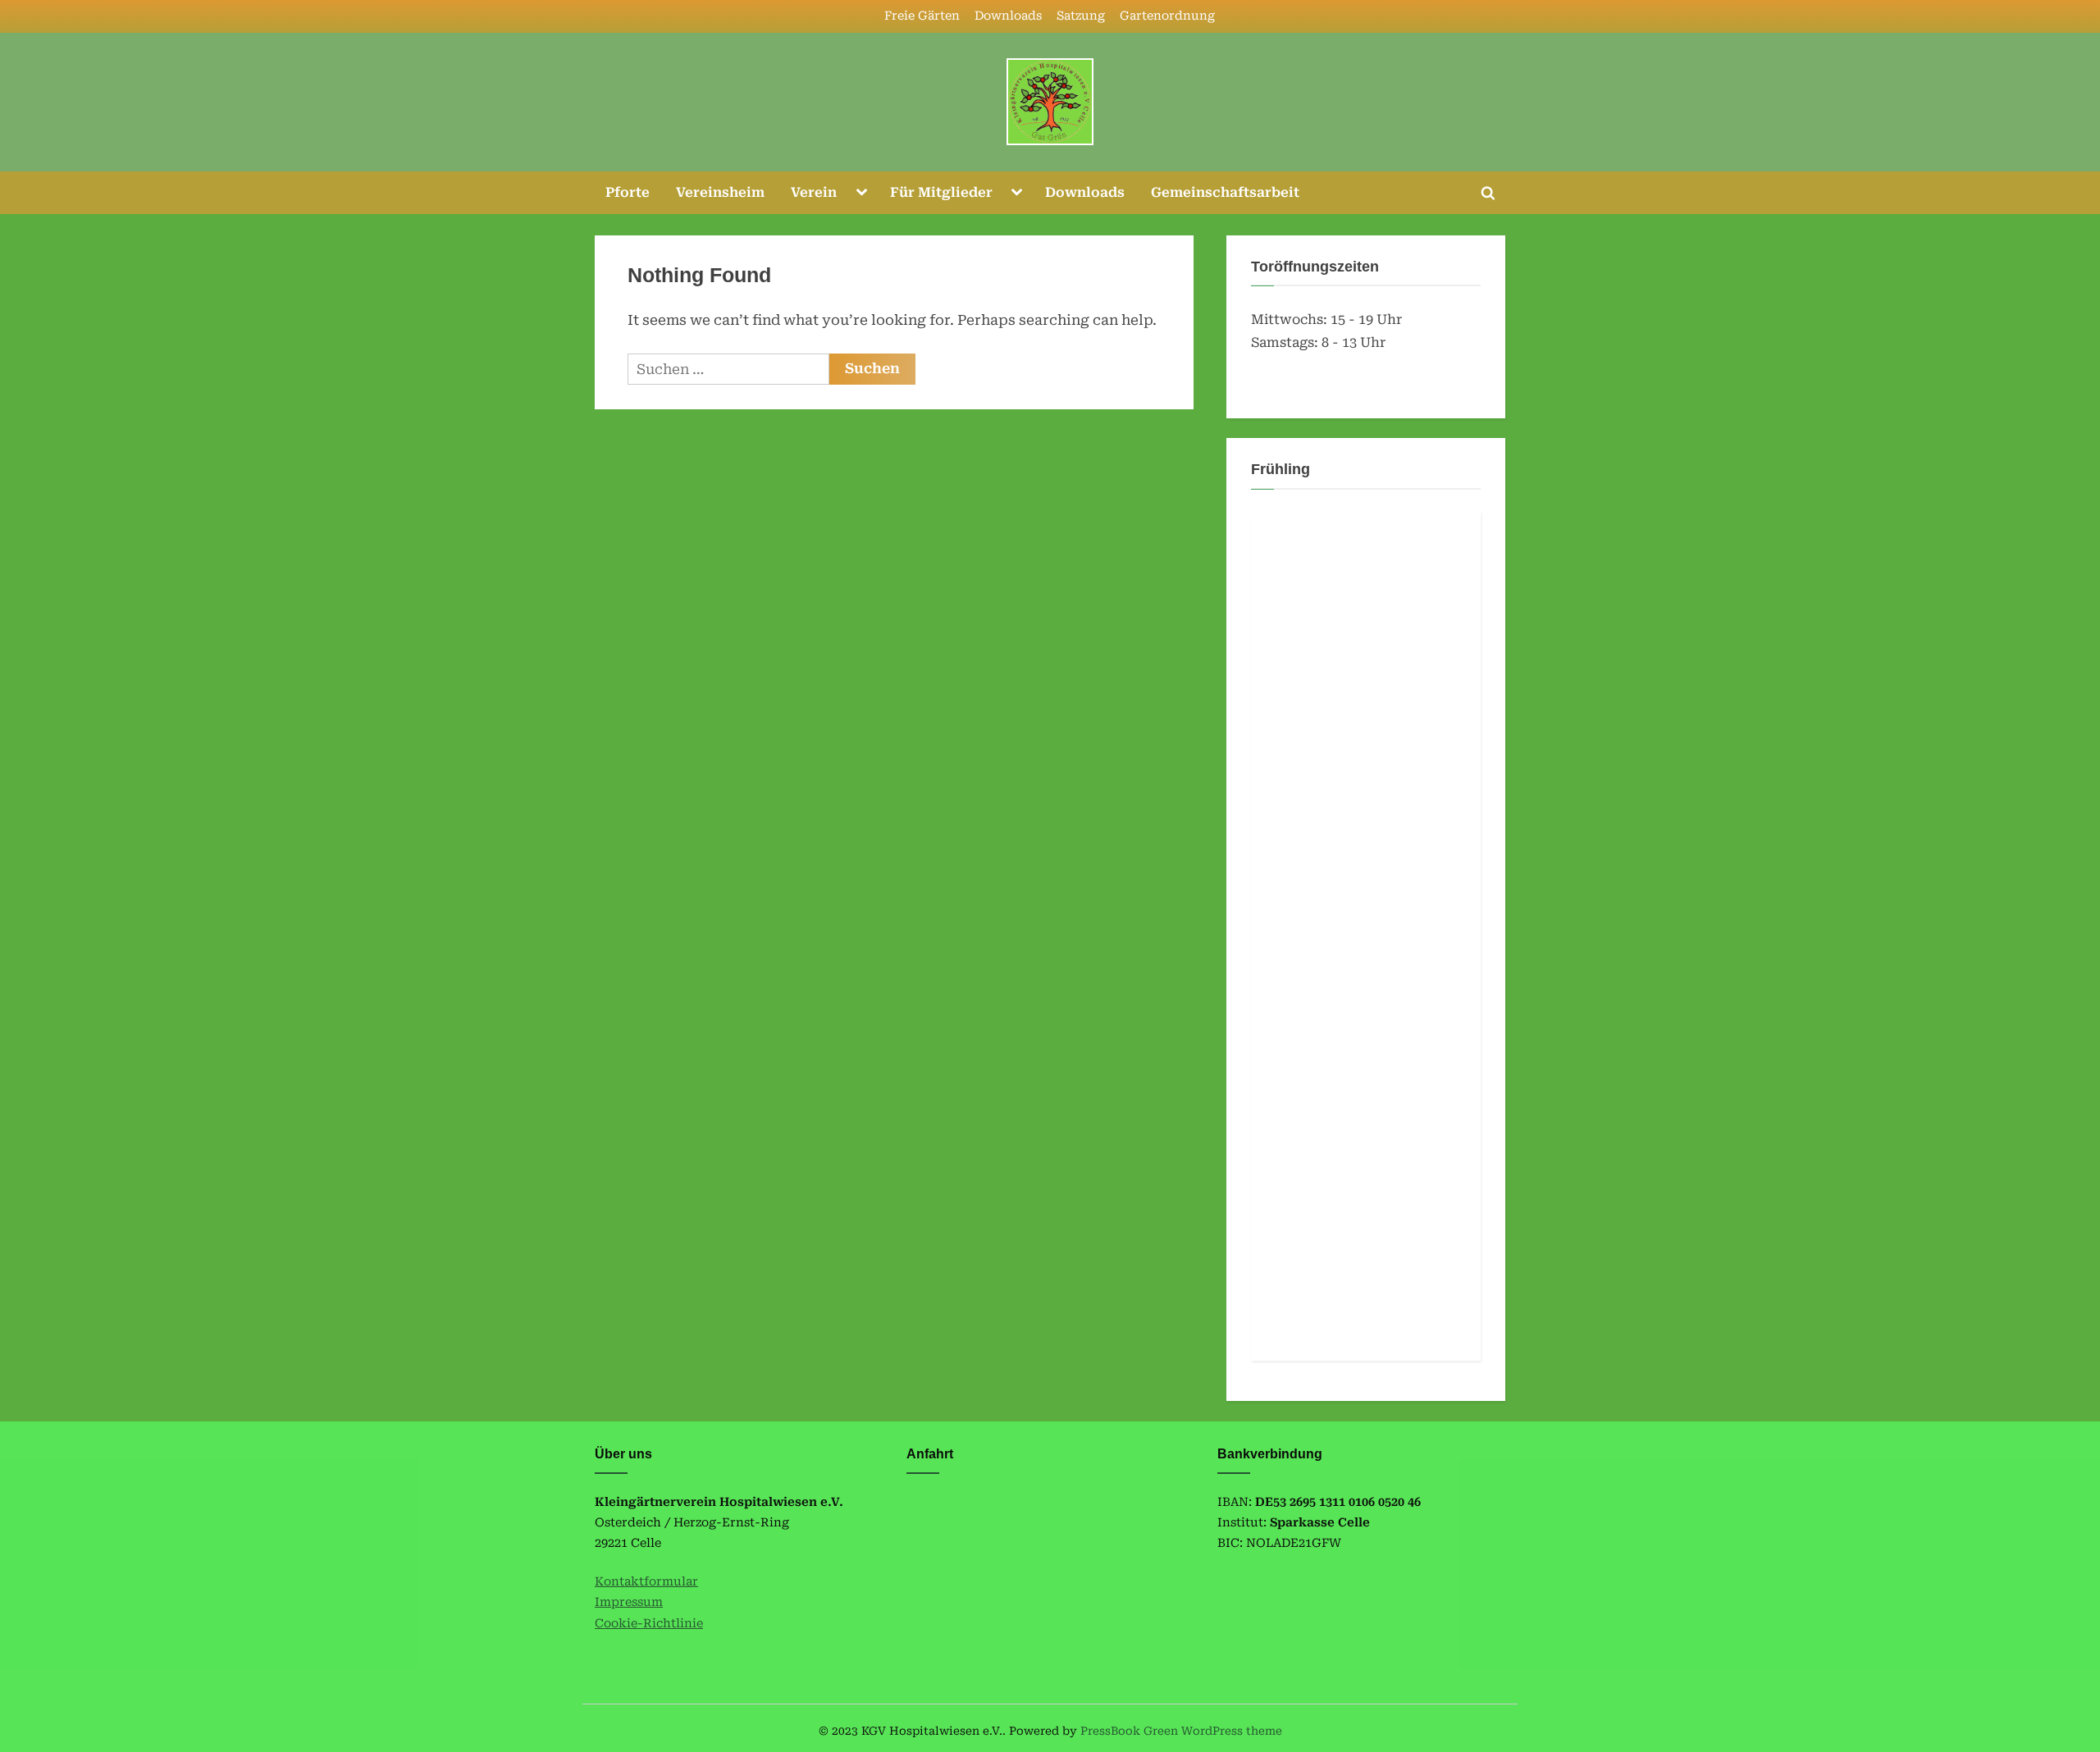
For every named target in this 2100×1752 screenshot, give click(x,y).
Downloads (1008, 16)
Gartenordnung (1167, 16)
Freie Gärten (922, 16)
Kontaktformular (646, 1582)
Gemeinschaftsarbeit (1225, 192)
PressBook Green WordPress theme (1181, 1731)
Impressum (629, 1602)
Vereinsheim (720, 192)
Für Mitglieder (941, 192)
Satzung (1081, 16)
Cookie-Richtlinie (649, 1624)
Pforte (628, 192)
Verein (814, 192)
